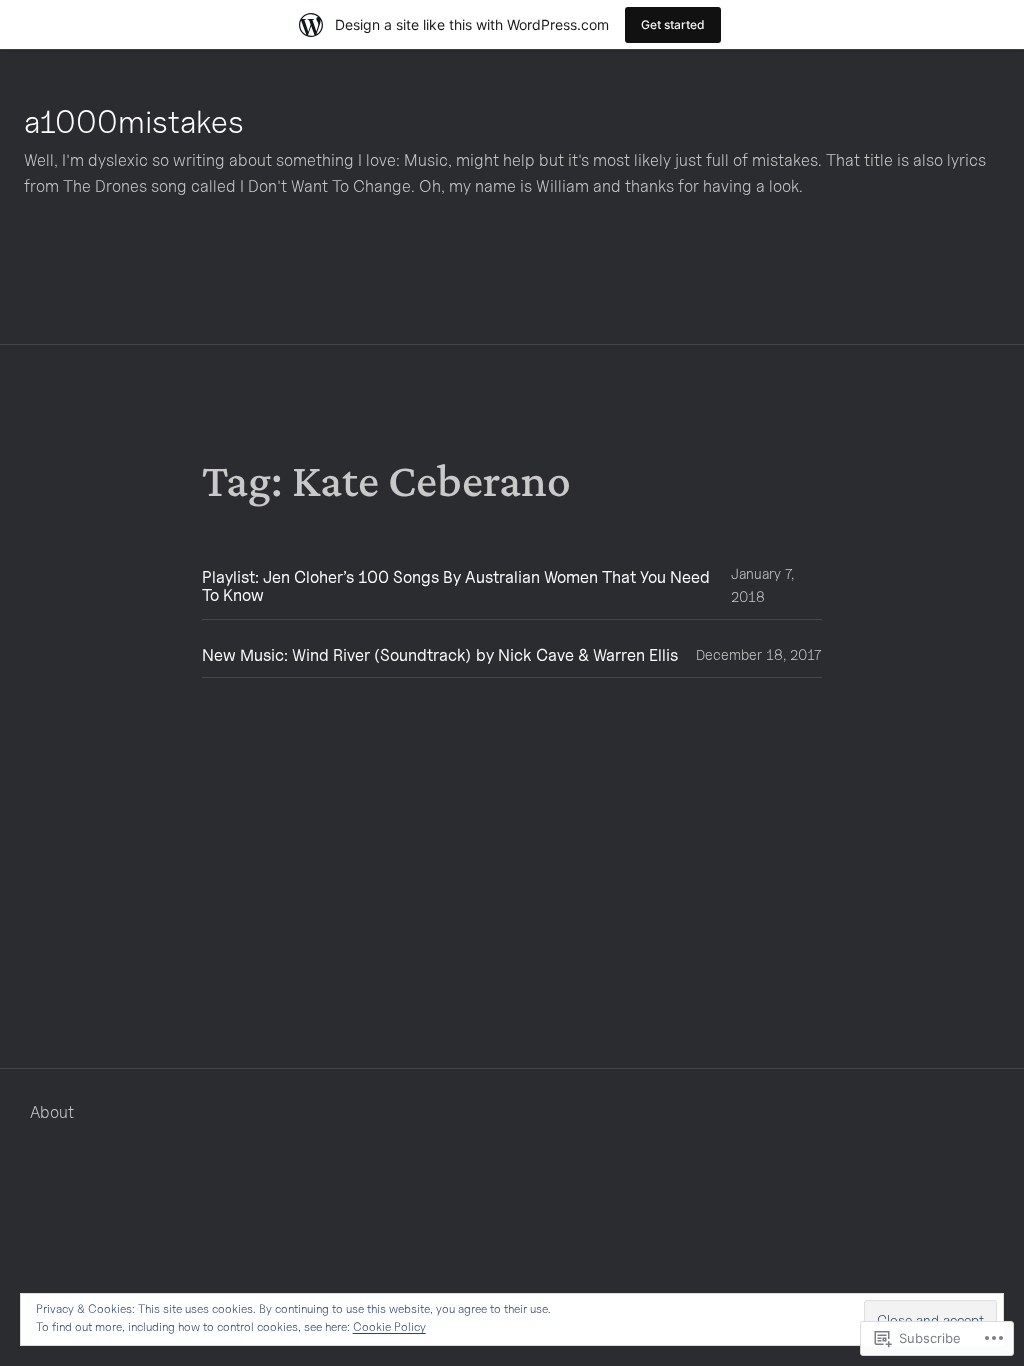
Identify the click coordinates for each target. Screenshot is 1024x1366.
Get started (673, 24)
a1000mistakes (134, 121)
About (52, 1112)
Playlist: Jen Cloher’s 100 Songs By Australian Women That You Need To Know (456, 586)
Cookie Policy (389, 1326)
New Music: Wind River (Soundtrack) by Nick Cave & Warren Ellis (440, 655)
